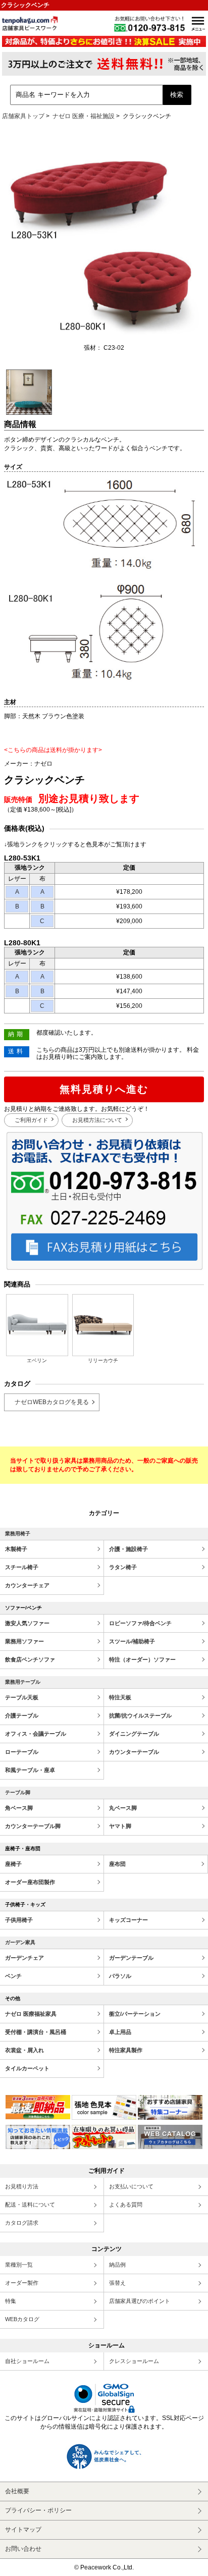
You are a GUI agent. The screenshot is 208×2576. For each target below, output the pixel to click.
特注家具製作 (126, 2050)
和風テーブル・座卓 (30, 1770)
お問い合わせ (23, 2549)
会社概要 (17, 2491)
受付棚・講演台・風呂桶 (36, 2032)
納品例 (117, 2265)
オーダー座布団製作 (30, 1882)
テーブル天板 (22, 1697)
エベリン (37, 1360)
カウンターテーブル (134, 1752)
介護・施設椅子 (128, 1549)
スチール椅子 (22, 1567)
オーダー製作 (22, 2283)
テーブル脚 (18, 1792)
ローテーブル (22, 1752)
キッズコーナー (128, 1920)
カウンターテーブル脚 (33, 1826)
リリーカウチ (103, 1360)
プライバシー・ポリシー (38, 2510)
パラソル (120, 1976)
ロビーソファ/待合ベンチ (140, 1623)
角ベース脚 (19, 1808)
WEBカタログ (22, 2319)
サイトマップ (23, 2530)
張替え (117, 2283)
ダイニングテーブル (134, 1734)
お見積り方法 (22, 2186)
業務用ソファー (24, 1641)
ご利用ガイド (31, 1120)
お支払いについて (131, 2186)
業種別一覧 (19, 2265)
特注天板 (120, 1697)
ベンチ (13, 1976)
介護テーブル (22, 1715)
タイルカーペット (27, 2068)
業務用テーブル (23, 1682)
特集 (11, 2301)
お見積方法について (97, 1120)
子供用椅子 (19, 1920)
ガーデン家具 (20, 1942)
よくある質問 (126, 2205)
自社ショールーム (27, 2361)
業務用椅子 (18, 1534)
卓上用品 (120, 2032)
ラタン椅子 (123, 1567)
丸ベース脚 (123, 1808)
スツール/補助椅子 (132, 1641)
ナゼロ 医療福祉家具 (31, 2014)
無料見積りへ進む (104, 1089)
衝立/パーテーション (135, 2014)
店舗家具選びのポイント (140, 2301)
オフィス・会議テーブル (36, 1734)
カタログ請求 (22, 2223)
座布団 (117, 1864)
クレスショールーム (134, 2361)
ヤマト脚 (120, 1826)
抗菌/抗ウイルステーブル (140, 1715)
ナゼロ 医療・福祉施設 (84, 116)
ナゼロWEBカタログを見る (52, 1402)
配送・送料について (30, 2205)
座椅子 (13, 1864)
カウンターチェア (27, 1585)
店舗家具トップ (23, 116)
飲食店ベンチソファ (30, 1659)
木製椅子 (16, 1549)
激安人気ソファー (27, 1623)
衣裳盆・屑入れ (24, 2050)
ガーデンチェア (24, 1958)
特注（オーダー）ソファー (142, 1659)
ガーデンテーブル (131, 1958)
